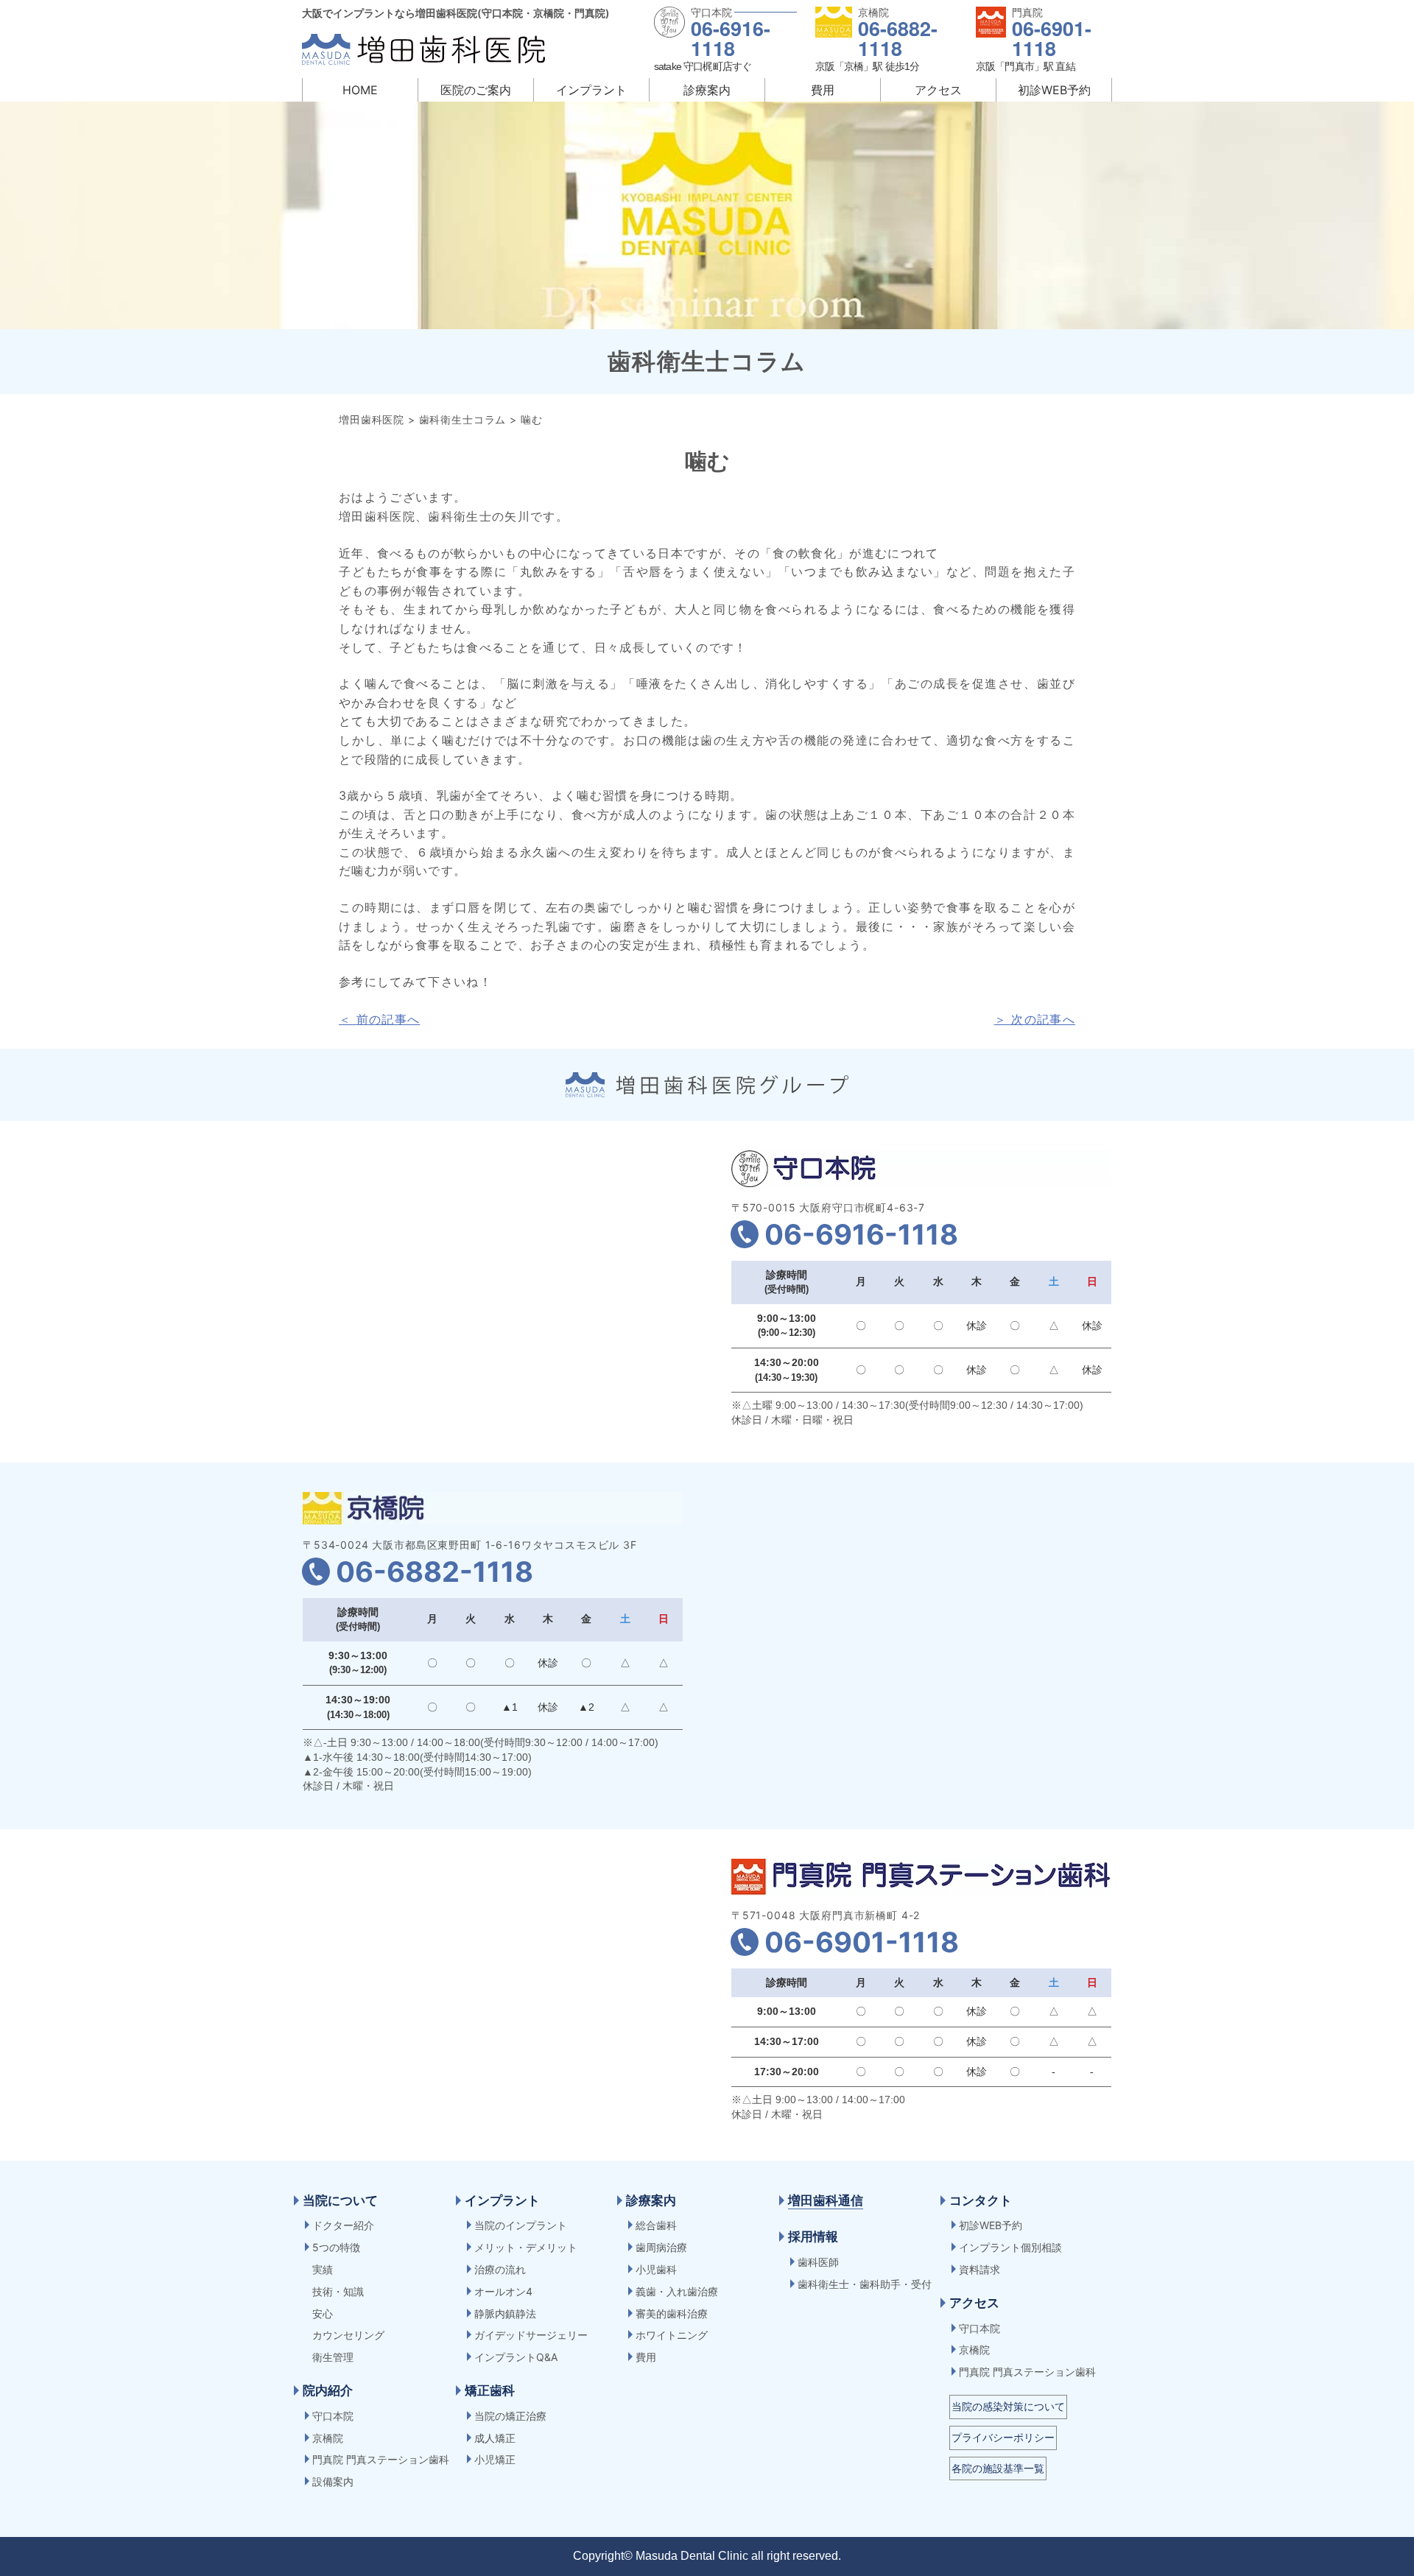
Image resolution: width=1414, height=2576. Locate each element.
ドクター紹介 (343, 2225)
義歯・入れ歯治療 (677, 2291)
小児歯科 (656, 2269)
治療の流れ (500, 2269)
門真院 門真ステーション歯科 (381, 2459)
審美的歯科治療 (672, 2313)
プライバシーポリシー (1003, 2437)
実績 (323, 2269)
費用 (823, 90)
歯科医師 (818, 2262)
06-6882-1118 (898, 38)
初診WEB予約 (1054, 90)
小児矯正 (495, 2459)
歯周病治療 (661, 2247)
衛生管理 (333, 2357)
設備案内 (333, 2481)
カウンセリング (348, 2335)
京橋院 (328, 2438)
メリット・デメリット (526, 2247)
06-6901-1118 (1052, 38)
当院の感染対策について (1008, 2406)
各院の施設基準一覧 (998, 2468)
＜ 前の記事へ (379, 1019)
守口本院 (333, 2416)
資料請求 (979, 2269)
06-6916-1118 (731, 38)
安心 (323, 2313)
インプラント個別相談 (1010, 2247)
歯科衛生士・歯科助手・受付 (865, 2284)
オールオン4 (503, 2291)
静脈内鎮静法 (505, 2313)
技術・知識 (338, 2291)
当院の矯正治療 (510, 2416)
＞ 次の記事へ (1035, 1019)
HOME (360, 90)
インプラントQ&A (516, 2357)
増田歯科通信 (826, 2200)
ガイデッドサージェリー (531, 2335)
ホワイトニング (672, 2335)
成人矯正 (495, 2438)
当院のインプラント (521, 2225)
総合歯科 (656, 2225)
